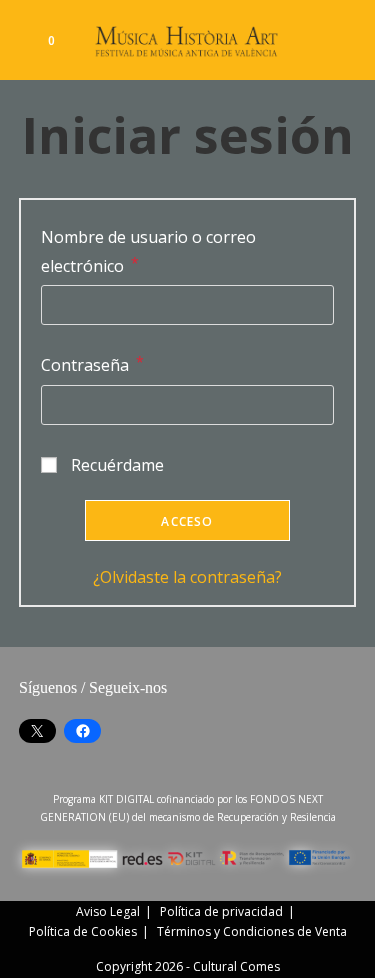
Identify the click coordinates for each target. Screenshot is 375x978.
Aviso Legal (108, 911)
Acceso (187, 521)
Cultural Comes (236, 966)
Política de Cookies (83, 931)
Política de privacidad (221, 911)
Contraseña (92, 364)
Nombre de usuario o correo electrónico (148, 251)
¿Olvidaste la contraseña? (187, 577)
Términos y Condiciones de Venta (252, 931)
